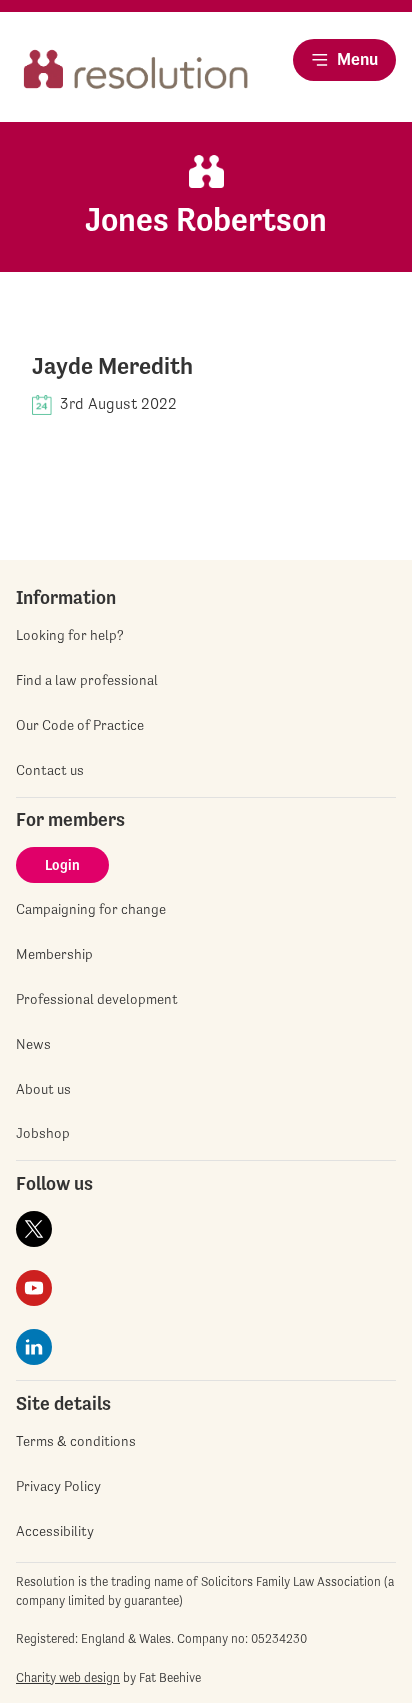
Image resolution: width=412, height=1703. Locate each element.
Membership (54, 954)
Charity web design (68, 1677)
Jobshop (43, 1133)
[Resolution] (136, 76)
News (33, 1044)
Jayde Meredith (112, 366)
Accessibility (55, 1531)
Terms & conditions (76, 1441)
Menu (357, 59)
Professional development (97, 999)
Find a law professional (87, 680)
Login (62, 865)
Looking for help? (70, 635)
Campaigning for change (91, 909)
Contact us (50, 770)
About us (43, 1089)
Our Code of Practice (80, 725)
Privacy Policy (58, 1486)
